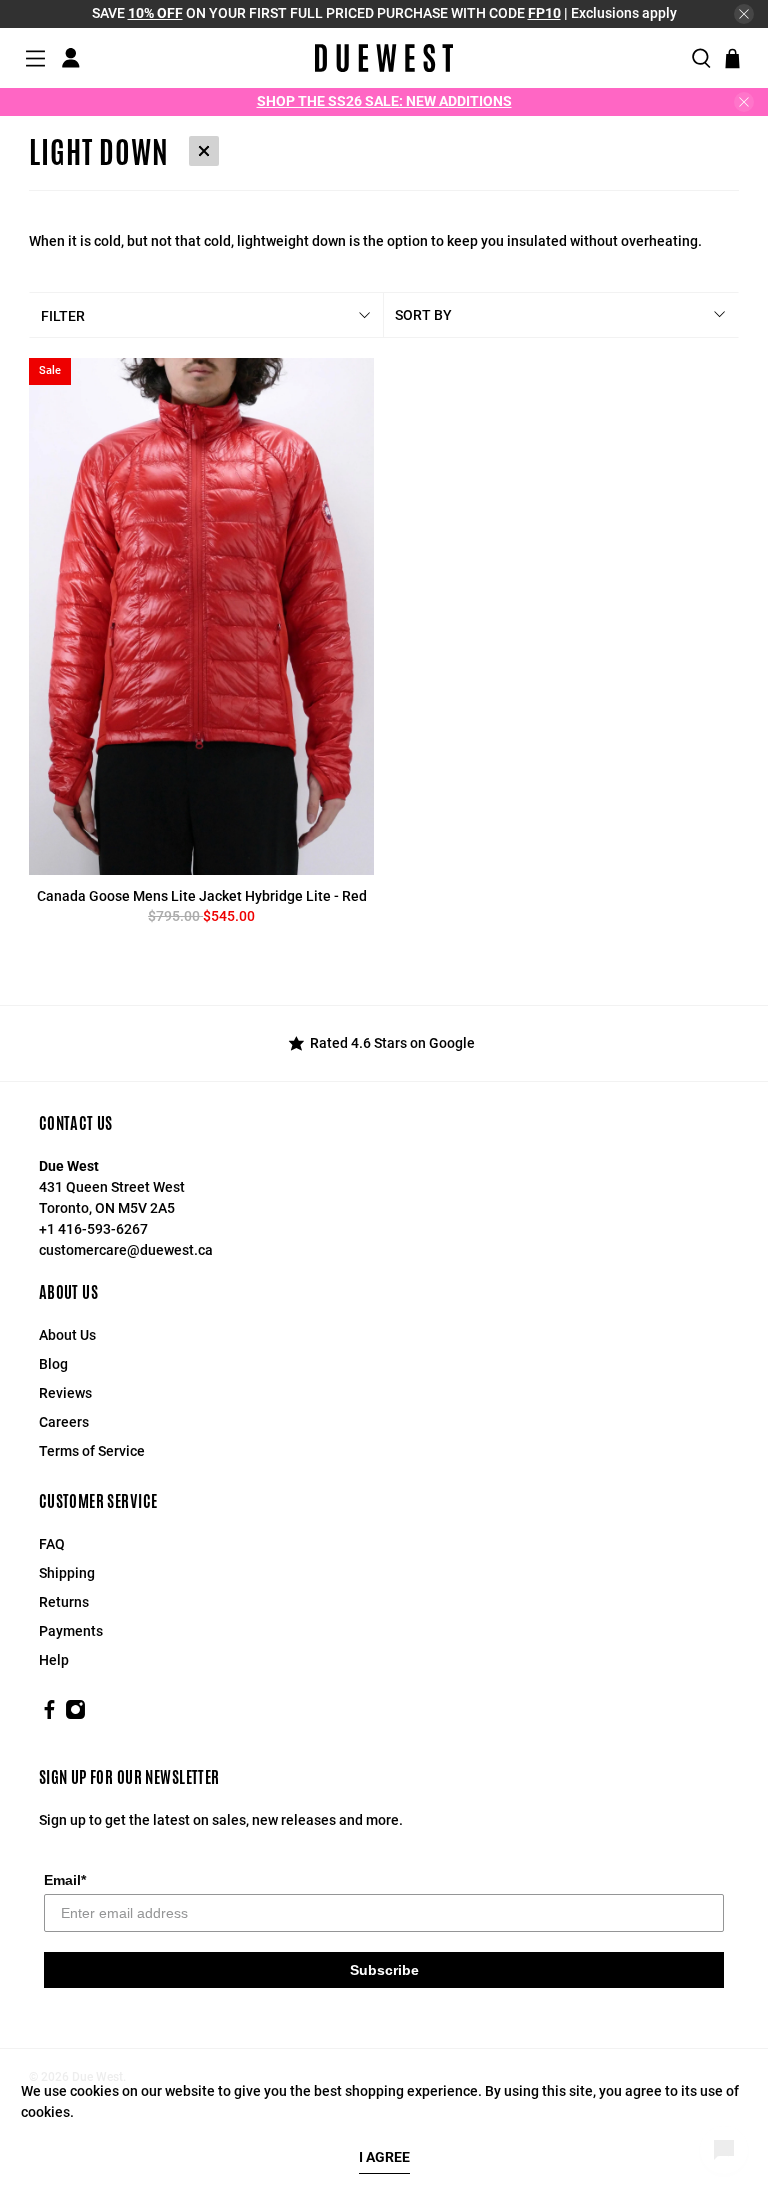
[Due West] (384, 58)
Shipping (67, 1573)
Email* (65, 1880)
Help (54, 1660)
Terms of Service (92, 1451)
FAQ (52, 1544)
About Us (67, 1335)
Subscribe (384, 1970)
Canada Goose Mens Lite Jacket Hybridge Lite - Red (202, 896)
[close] (744, 14)
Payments (71, 1631)
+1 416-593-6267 (93, 1229)
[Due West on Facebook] (49, 1715)
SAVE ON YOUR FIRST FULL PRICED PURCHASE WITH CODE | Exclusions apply (384, 13)
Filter (63, 316)
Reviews (65, 1393)
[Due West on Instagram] (75, 1715)
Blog (53, 1364)
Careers (64, 1422)
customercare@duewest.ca (126, 1250)
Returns (64, 1602)
